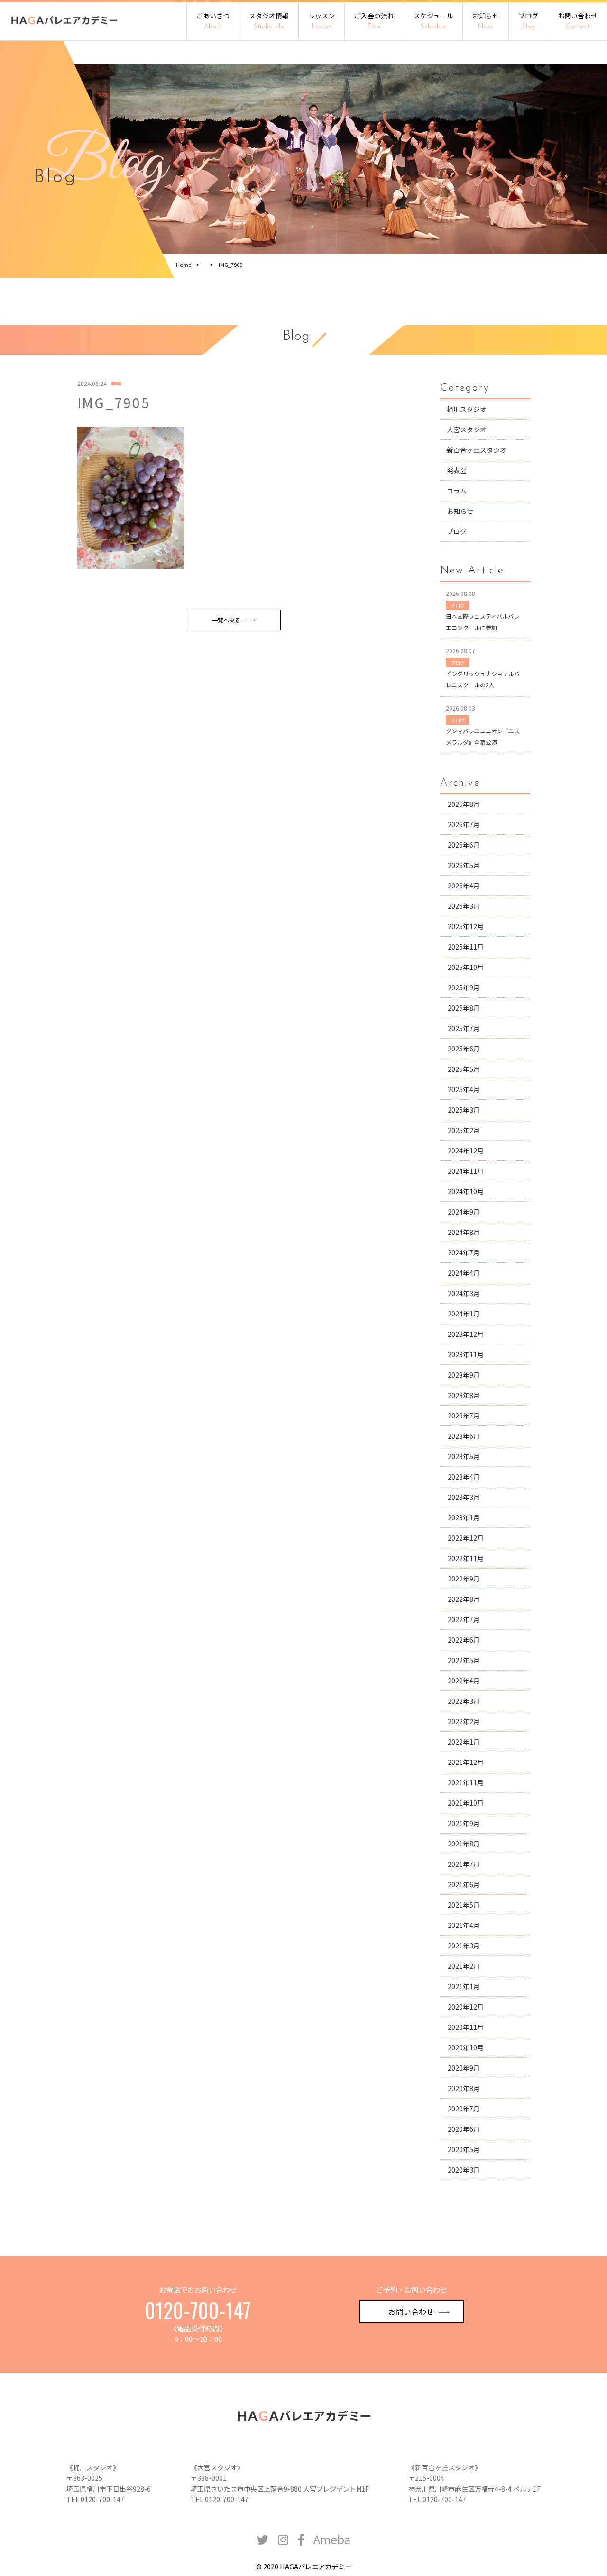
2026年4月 (464, 886)
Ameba (332, 2539)
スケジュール (433, 21)
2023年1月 (464, 1517)
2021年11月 (466, 1782)
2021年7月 (464, 1864)
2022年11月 (466, 1558)
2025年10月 (466, 967)
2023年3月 (464, 1497)
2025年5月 (464, 1069)
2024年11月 (466, 1171)
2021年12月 (466, 1762)
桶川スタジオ (467, 409)
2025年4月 (464, 1089)
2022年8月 (464, 1599)
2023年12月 (466, 1334)
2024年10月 (466, 1191)
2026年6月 (464, 845)
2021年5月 (464, 1905)
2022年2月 (464, 1721)
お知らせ (486, 21)
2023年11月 (466, 1354)
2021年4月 (464, 1925)
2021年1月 (464, 1986)
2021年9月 (464, 1823)
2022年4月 (464, 1681)
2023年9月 (464, 1375)
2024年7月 (464, 1252)
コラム (457, 491)
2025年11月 (466, 947)
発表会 (457, 470)
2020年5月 (464, 2149)
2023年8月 (464, 1395)
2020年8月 (464, 2088)
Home (184, 265)
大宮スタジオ (467, 429)
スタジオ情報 (269, 21)
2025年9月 (464, 987)
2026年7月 (464, 824)
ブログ (528, 21)
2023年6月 (464, 1436)
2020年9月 (464, 2068)
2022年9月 (464, 1579)
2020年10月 (466, 2047)
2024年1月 (464, 1314)
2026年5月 (464, 865)
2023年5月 (464, 1456)
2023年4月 (464, 1477)
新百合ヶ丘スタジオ (477, 450)
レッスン (322, 21)
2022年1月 (464, 1742)
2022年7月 (464, 1619)
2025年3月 (464, 1110)
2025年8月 (464, 1008)
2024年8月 (464, 1232)
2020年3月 (464, 2170)
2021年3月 (464, 1946)
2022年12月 (466, 1538)
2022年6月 (464, 1640)
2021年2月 (464, 1966)
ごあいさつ (213, 21)
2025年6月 (464, 1049)
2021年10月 (466, 1803)
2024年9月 (464, 1212)
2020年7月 (464, 2109)
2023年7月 (464, 1416)
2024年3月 (464, 1293)
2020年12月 (466, 2007)
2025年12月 (466, 926)
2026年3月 (464, 906)
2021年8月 (464, 1844)
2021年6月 (464, 1884)
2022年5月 (464, 1660)
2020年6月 (464, 2129)
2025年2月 (464, 1130)
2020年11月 (466, 2027)
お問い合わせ (578, 21)
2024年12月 (466, 1151)
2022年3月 (464, 1701)
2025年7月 (464, 1028)
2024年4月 (464, 1273)
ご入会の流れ (374, 21)
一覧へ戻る (226, 620)
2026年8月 (464, 804)
